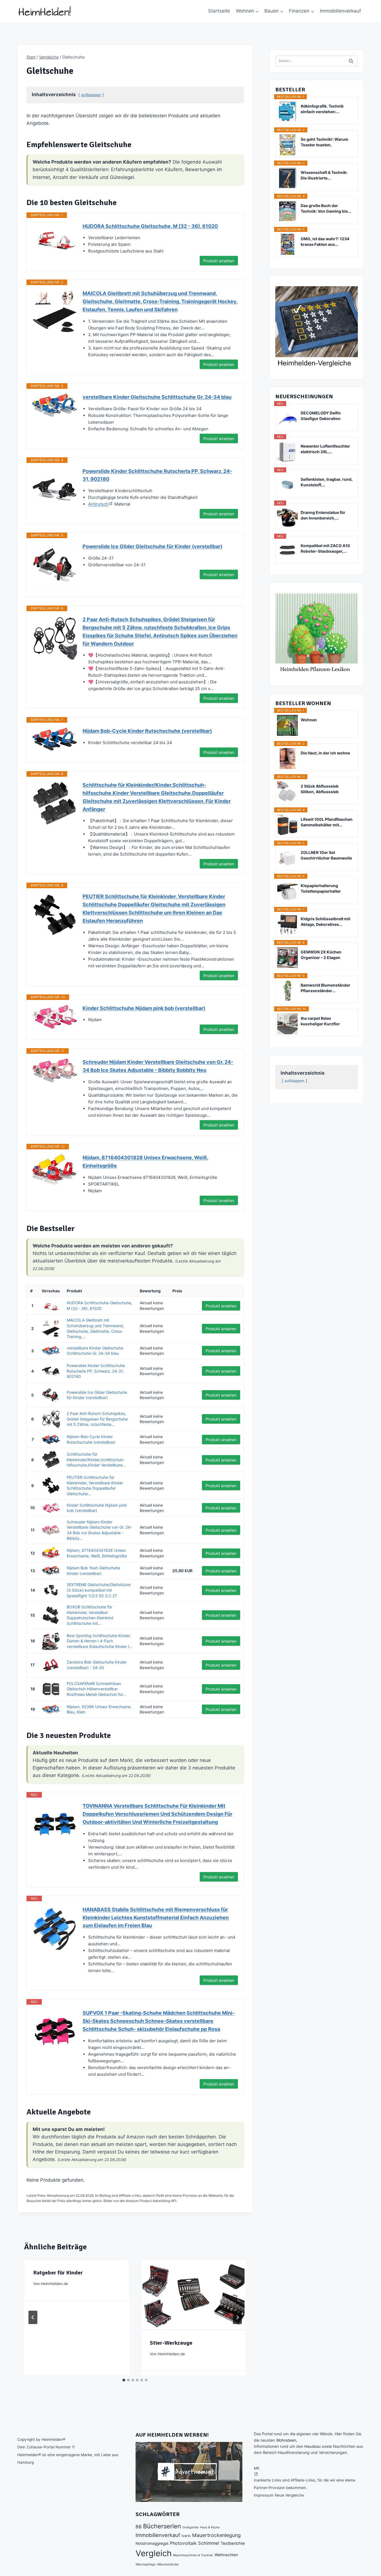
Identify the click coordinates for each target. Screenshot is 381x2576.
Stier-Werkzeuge (171, 2343)
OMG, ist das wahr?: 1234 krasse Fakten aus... (325, 241)
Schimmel (209, 2543)
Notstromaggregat (152, 2543)
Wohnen (309, 720)
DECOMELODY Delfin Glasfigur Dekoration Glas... (321, 416)
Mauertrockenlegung (216, 2535)
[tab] (124, 2380)
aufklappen (91, 95)
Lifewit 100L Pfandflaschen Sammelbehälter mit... (327, 822)
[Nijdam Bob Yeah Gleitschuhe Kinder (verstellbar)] (51, 1571)
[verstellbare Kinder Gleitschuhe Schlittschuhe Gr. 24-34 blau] (55, 405)
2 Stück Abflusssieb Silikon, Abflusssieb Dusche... (320, 789)
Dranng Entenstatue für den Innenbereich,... (323, 515)
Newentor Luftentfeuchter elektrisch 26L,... (325, 449)
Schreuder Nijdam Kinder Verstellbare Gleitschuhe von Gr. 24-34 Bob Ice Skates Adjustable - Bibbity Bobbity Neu (158, 1066)
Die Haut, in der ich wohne (325, 753)
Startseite (219, 11)
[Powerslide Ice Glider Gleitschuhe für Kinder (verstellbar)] (55, 565)
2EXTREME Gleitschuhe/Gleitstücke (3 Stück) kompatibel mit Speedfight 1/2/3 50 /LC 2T (99, 1590)
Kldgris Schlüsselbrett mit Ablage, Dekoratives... (325, 922)
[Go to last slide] (33, 2317)
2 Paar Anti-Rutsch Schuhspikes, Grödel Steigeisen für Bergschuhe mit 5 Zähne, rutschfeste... (97, 1419)
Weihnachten (226, 2555)
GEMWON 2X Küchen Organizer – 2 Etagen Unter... (321, 955)
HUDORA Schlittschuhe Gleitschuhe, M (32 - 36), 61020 (150, 226)
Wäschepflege (146, 2564)
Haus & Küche (210, 2527)
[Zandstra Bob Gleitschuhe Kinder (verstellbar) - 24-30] (51, 1665)
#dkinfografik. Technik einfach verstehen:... (322, 109)
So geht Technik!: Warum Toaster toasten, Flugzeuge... (325, 142)
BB (139, 2527)
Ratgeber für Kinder (58, 2273)
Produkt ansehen (219, 261)
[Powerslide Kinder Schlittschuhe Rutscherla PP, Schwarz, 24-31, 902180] (55, 490)
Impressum (264, 2495)
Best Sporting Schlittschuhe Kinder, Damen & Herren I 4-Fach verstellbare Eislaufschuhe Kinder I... (100, 1641)
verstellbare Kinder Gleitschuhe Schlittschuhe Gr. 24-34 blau (157, 397)
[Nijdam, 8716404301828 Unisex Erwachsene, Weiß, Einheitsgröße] (55, 1169)
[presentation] (193, 2295)
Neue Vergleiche (289, 2495)
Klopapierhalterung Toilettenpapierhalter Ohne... (321, 889)
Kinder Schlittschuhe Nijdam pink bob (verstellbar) (144, 1008)
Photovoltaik (183, 2543)
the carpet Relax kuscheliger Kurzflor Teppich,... (320, 1021)
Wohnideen (286, 2440)
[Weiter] (237, 2317)
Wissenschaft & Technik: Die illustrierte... (324, 175)
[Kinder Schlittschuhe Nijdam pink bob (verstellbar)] (55, 1017)
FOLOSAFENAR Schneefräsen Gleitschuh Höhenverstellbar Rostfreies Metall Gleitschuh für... (96, 1689)
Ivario (186, 2536)
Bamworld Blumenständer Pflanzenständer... (325, 988)
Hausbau (312, 2446)
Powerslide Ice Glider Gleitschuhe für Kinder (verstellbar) (152, 546)
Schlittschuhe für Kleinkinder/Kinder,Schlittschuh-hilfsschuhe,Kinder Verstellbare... (96, 1460)
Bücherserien (162, 2526)
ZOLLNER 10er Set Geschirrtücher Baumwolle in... (326, 855)
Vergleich (154, 2553)
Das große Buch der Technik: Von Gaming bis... (326, 208)
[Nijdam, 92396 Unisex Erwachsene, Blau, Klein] (51, 1709)
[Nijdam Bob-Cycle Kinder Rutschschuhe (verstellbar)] (55, 739)
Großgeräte (191, 2527)
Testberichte (233, 2543)
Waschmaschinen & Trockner (193, 2555)
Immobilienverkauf (340, 11)
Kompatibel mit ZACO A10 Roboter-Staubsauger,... (325, 548)
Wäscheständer (168, 2564)
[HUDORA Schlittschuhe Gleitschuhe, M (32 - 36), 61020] (55, 237)
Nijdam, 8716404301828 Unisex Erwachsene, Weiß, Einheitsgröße (145, 1162)
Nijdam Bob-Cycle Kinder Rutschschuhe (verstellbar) (147, 731)
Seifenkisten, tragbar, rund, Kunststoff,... (327, 482)
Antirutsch (98, 504)
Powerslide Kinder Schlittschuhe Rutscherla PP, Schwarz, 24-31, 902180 (157, 475)
